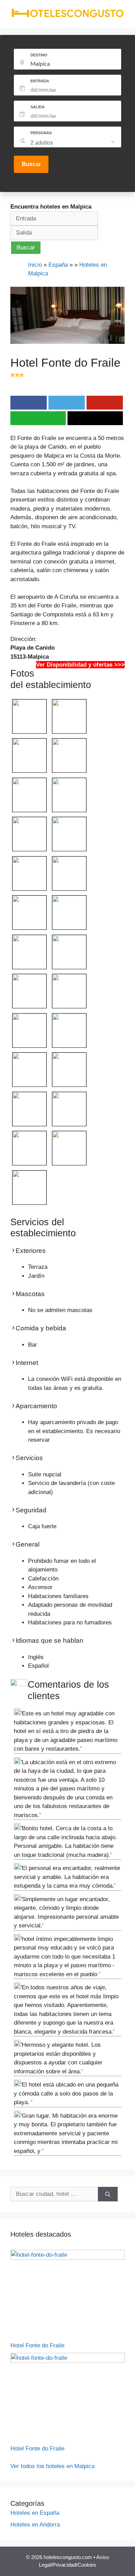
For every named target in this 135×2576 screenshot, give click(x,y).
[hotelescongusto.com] (67, 16)
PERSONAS (41, 133)
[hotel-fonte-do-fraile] (67, 2258)
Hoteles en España (35, 2513)
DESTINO (39, 55)
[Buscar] (108, 2194)
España (58, 265)
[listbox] (73, 143)
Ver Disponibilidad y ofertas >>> (80, 665)
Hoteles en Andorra (35, 2525)
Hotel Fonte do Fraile (37, 2345)
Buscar (31, 164)
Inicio (35, 265)
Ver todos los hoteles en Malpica (52, 2466)
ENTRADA (40, 81)
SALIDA (38, 107)
